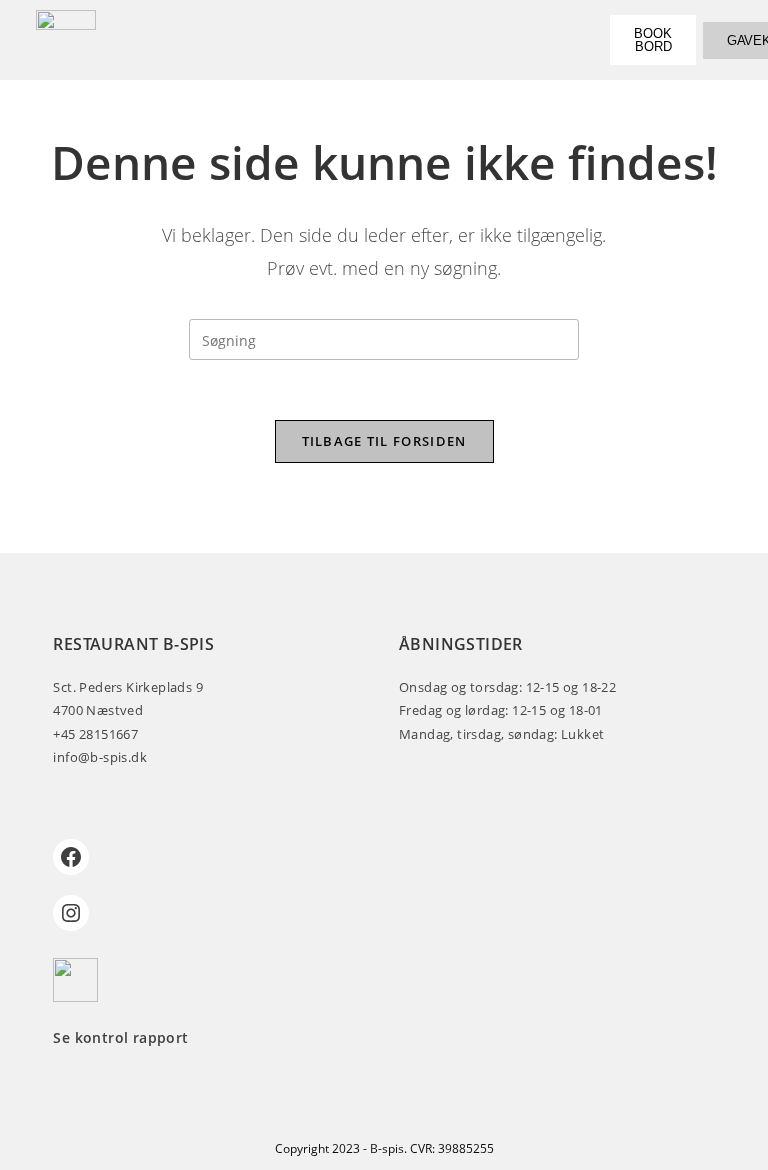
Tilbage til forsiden (384, 441)
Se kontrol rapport (120, 1037)
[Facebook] (71, 857)
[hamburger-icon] (557, 39)
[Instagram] (71, 913)
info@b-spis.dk (100, 757)
